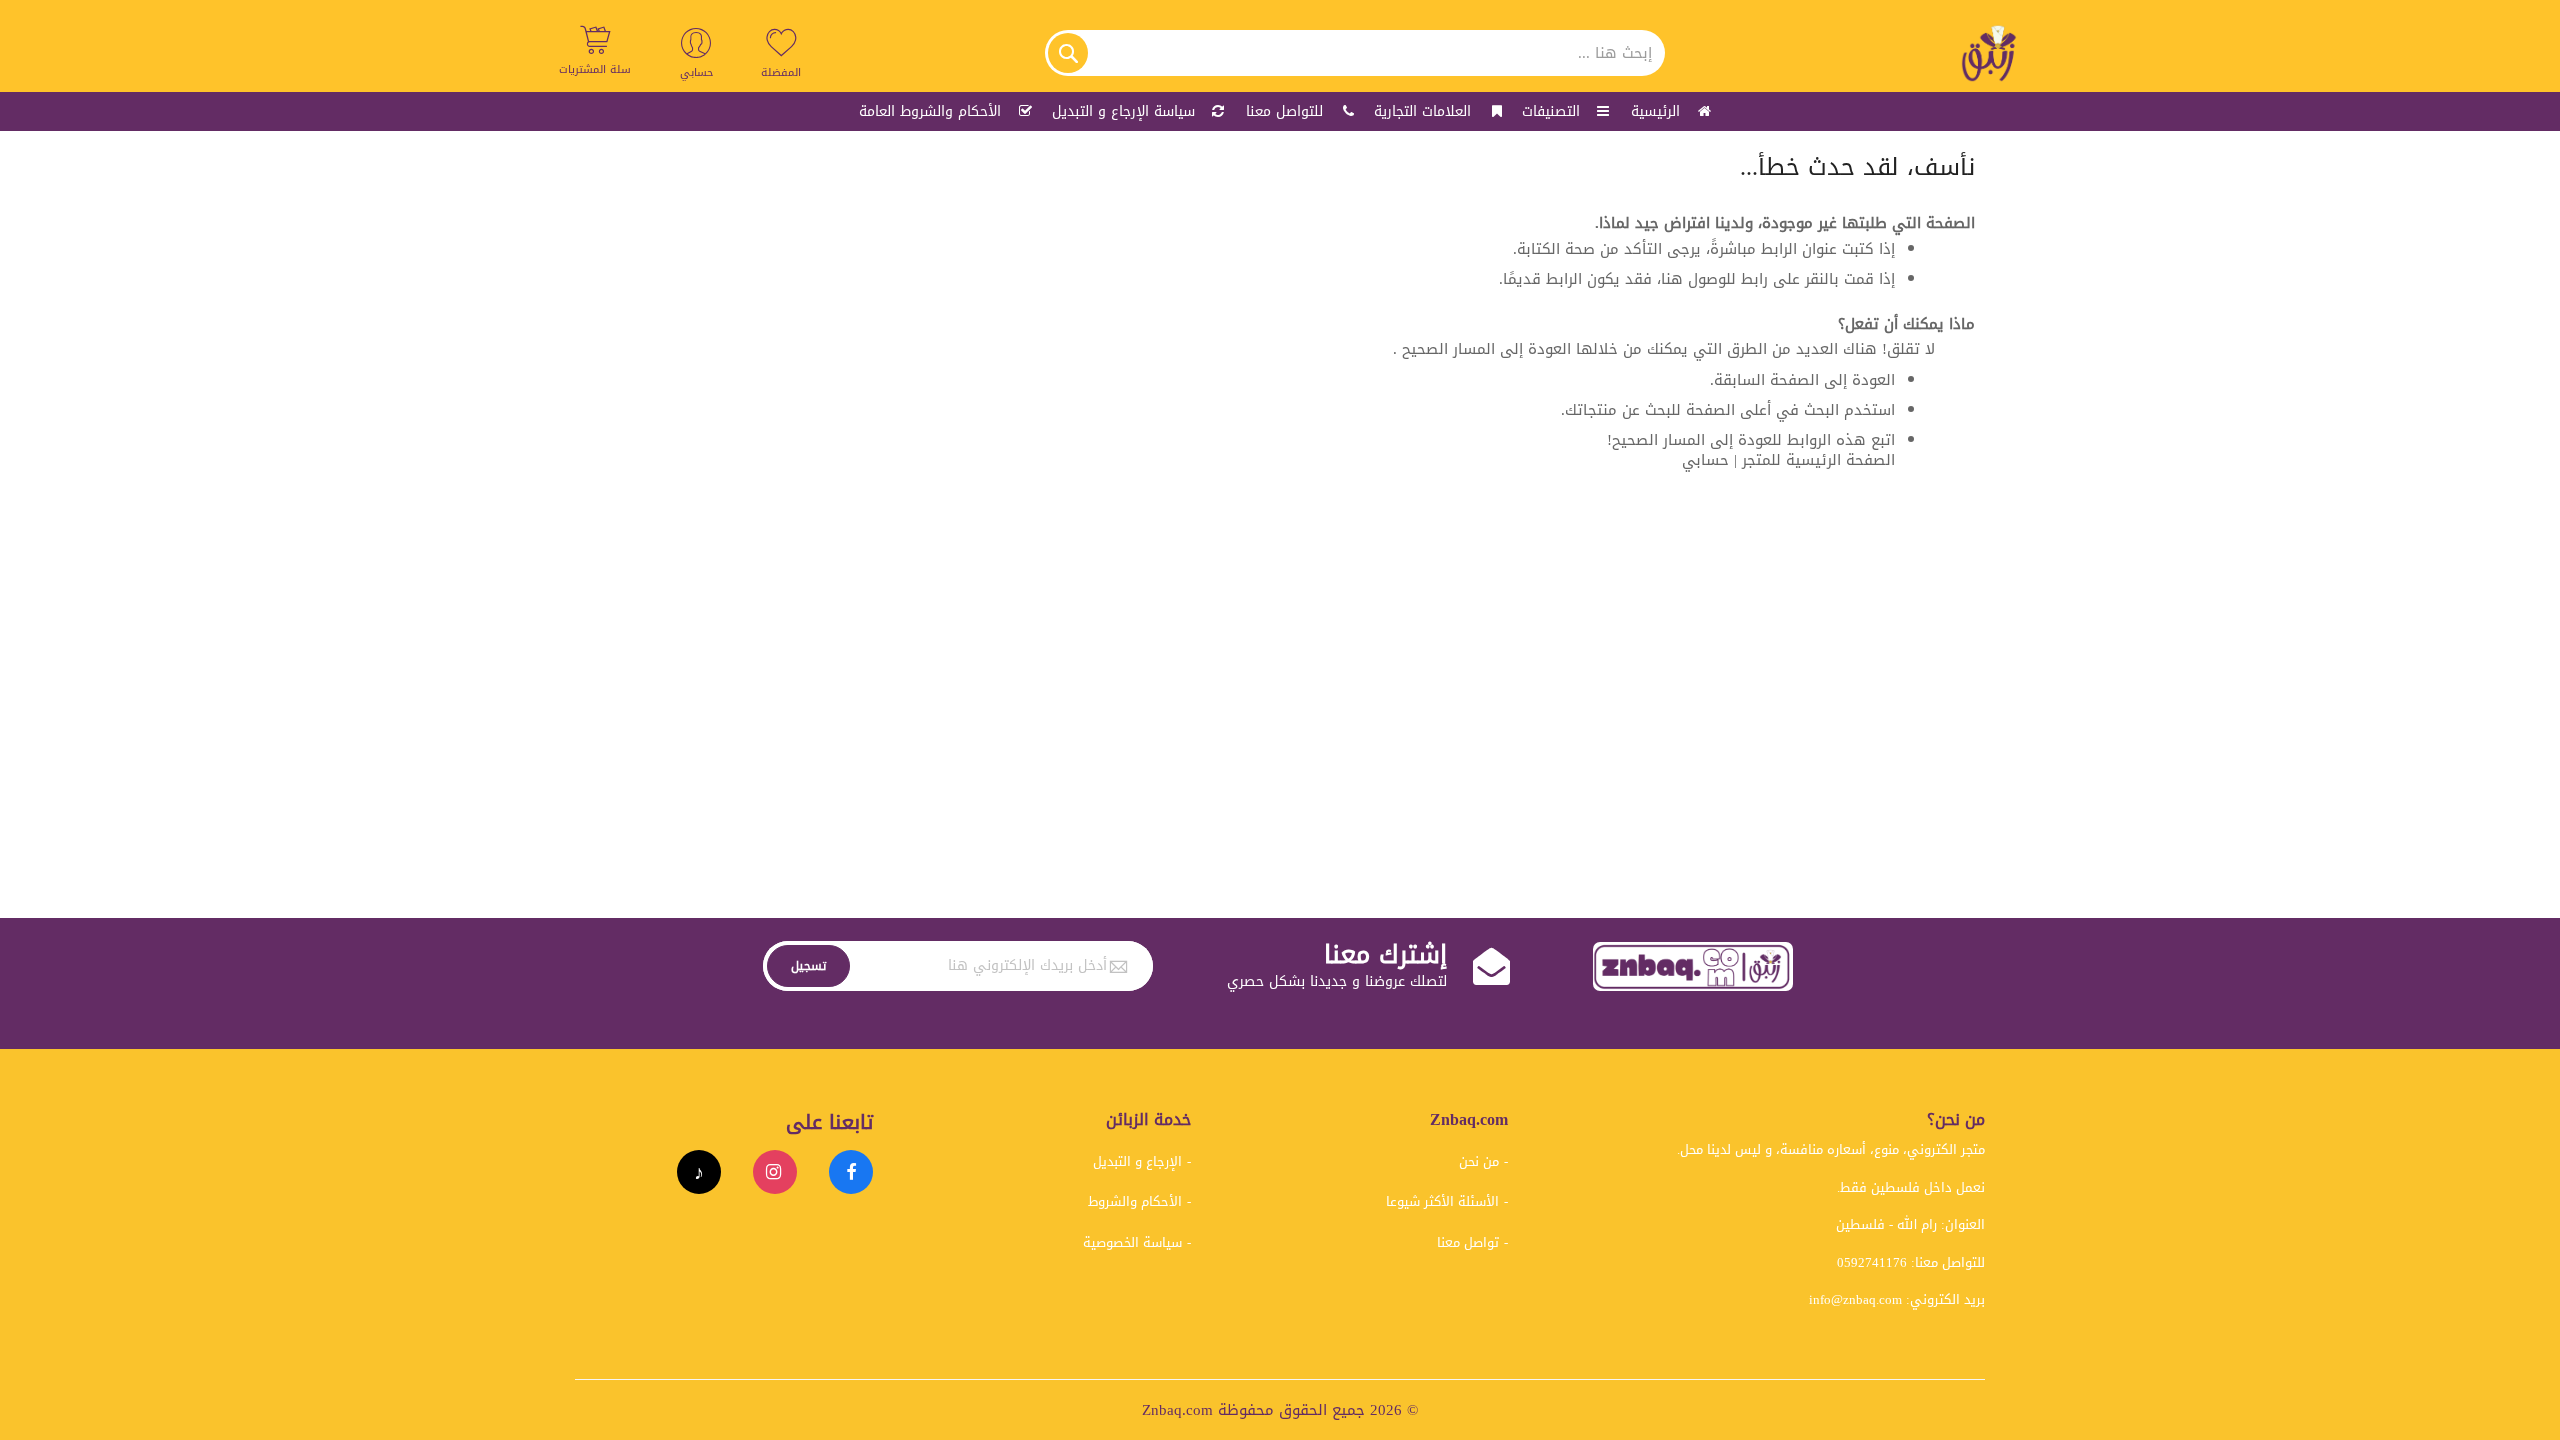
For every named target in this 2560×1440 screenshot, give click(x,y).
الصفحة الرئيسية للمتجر (1818, 460)
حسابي (1705, 460)
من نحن (1479, 1161)
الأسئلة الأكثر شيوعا (1442, 1201)
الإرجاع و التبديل (1137, 1161)
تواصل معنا (1468, 1242)
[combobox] (1355, 53)
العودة (1873, 380)
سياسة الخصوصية (1132, 1242)
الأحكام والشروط (1135, 1201)
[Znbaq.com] (1990, 53)
